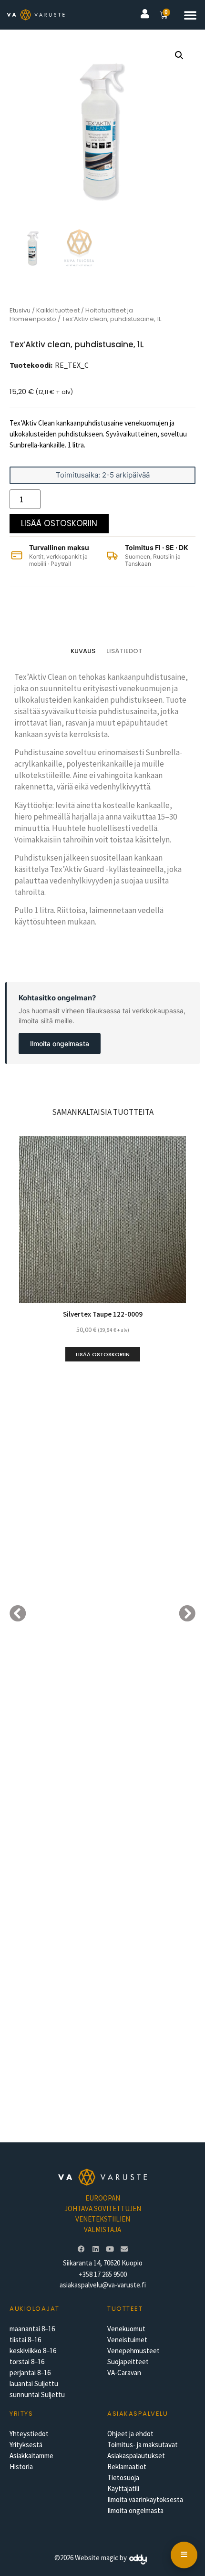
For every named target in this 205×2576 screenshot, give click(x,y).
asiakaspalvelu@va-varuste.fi (103, 2285)
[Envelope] (124, 2249)
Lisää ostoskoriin (59, 523)
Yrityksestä (26, 2445)
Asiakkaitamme (31, 2456)
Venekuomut (126, 2329)
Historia (21, 2467)
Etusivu (20, 310)
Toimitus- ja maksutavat (143, 2445)
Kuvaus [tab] (83, 651)
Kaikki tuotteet (58, 310)
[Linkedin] (95, 2249)
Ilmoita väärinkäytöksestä (145, 2499)
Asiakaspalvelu (138, 2414)
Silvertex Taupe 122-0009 (103, 1314)
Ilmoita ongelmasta (60, 1044)
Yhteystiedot (29, 2434)
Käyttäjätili (123, 2488)
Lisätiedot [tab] (124, 651)
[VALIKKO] (184, 2555)
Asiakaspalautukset (136, 2456)
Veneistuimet (127, 2340)
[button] (190, 15)
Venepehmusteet (133, 2351)
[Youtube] (110, 2249)
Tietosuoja (123, 2477)
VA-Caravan (124, 2373)
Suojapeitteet (128, 2362)
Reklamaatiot (127, 2467)
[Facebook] (81, 2249)
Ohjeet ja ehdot (130, 2434)
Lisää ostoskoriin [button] (103, 1354)
